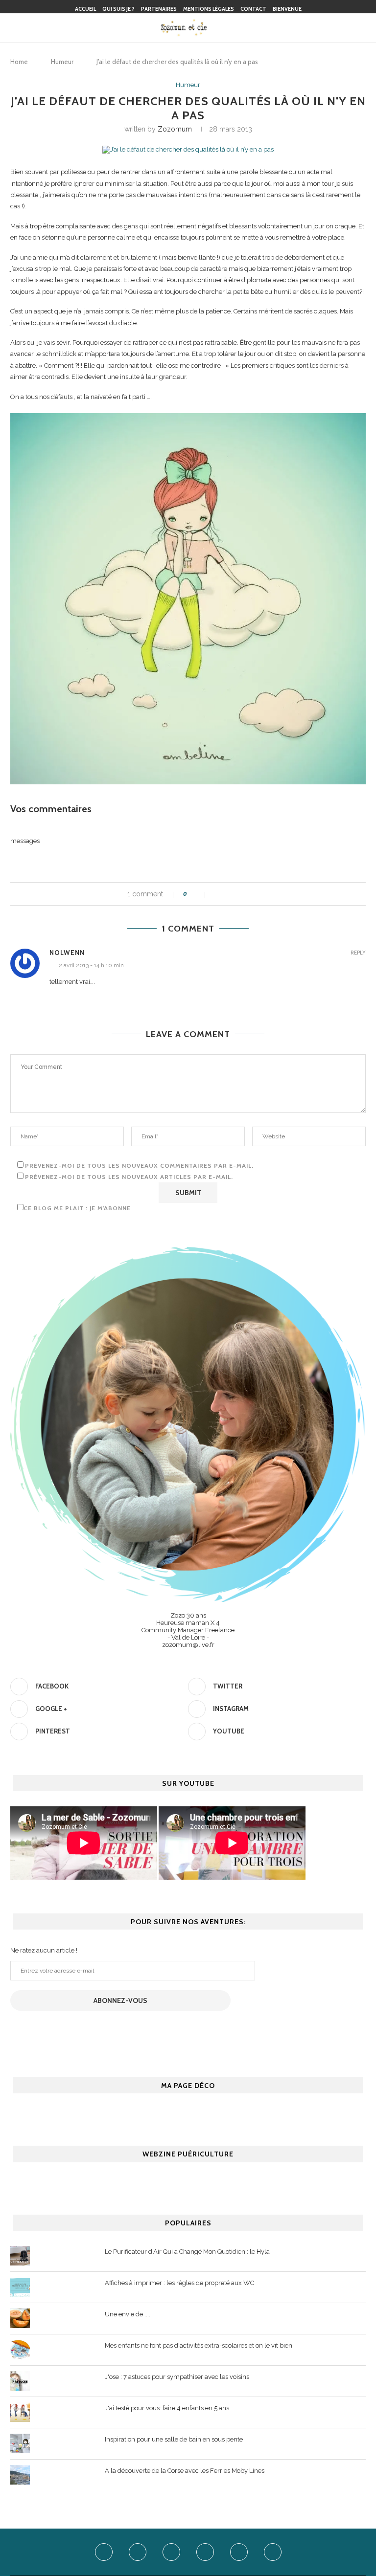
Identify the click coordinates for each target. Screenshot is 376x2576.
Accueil (85, 9)
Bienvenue (287, 9)
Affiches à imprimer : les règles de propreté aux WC (179, 2283)
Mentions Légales (209, 9)
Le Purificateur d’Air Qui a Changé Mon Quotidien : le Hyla (187, 2252)
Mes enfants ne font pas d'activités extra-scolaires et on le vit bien (199, 2345)
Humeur (62, 62)
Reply (358, 953)
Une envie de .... (128, 2314)
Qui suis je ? (118, 9)
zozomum (175, 129)
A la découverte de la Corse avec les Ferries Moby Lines (185, 2471)
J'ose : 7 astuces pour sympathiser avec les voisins (177, 2377)
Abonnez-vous (120, 2000)
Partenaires (159, 9)
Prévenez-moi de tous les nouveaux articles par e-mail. (129, 1177)
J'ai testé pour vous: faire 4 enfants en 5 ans (167, 2408)
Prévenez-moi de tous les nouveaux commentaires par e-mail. (139, 1166)
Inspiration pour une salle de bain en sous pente (174, 2439)
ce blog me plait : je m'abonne (77, 1208)
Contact (253, 9)
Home (19, 62)
